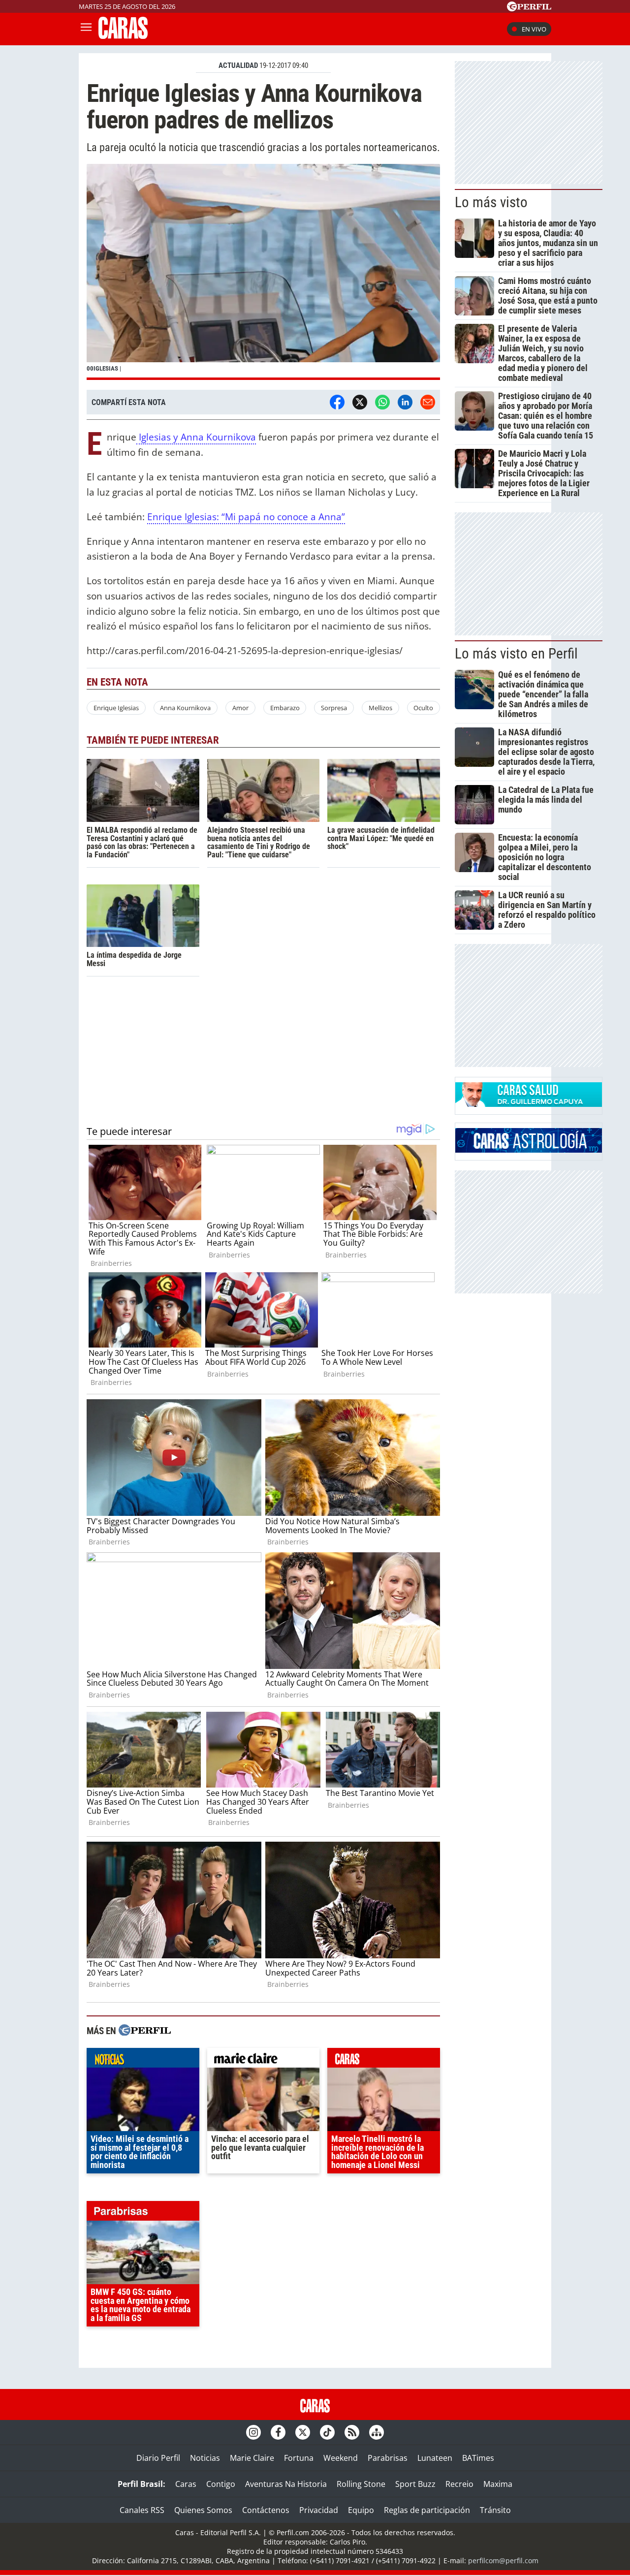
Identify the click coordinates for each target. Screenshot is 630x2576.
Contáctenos (266, 2510)
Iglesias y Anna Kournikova (196, 437)
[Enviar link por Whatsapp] (382, 402)
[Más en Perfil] (145, 2031)
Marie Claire (252, 2458)
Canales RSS (142, 2510)
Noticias (205, 2458)
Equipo (361, 2510)
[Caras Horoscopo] (529, 1150)
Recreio (459, 2484)
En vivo (534, 29)
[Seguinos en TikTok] (327, 2432)
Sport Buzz (415, 2484)
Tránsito (495, 2510)
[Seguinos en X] (303, 2432)
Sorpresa (334, 708)
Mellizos (380, 708)
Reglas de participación (427, 2510)
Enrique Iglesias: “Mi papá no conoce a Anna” (246, 517)
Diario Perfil (158, 2458)
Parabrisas (388, 2458)
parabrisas (143, 2213)
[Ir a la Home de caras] (123, 36)
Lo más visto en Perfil (516, 654)
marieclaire (264, 2060)
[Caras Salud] (529, 1104)
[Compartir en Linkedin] (405, 402)
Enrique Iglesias (116, 708)
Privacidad (319, 2510)
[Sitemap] (377, 2432)
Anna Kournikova (185, 708)
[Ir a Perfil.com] (529, 8)
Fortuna (299, 2458)
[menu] (86, 29)
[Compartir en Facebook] (337, 402)
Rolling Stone (361, 2484)
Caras (186, 2484)
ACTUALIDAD (238, 65)
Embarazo (285, 708)
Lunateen (435, 2458)
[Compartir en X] (360, 402)
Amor (240, 708)
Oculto (423, 708)
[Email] (428, 402)
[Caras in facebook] (278, 2432)
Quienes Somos (203, 2510)
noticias (143, 2060)
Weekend (341, 2458)
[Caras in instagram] (253, 2432)
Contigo (221, 2484)
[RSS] (352, 2432)
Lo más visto (491, 202)
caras (384, 2060)
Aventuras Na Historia (286, 2484)
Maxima (498, 2484)
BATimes (478, 2458)
